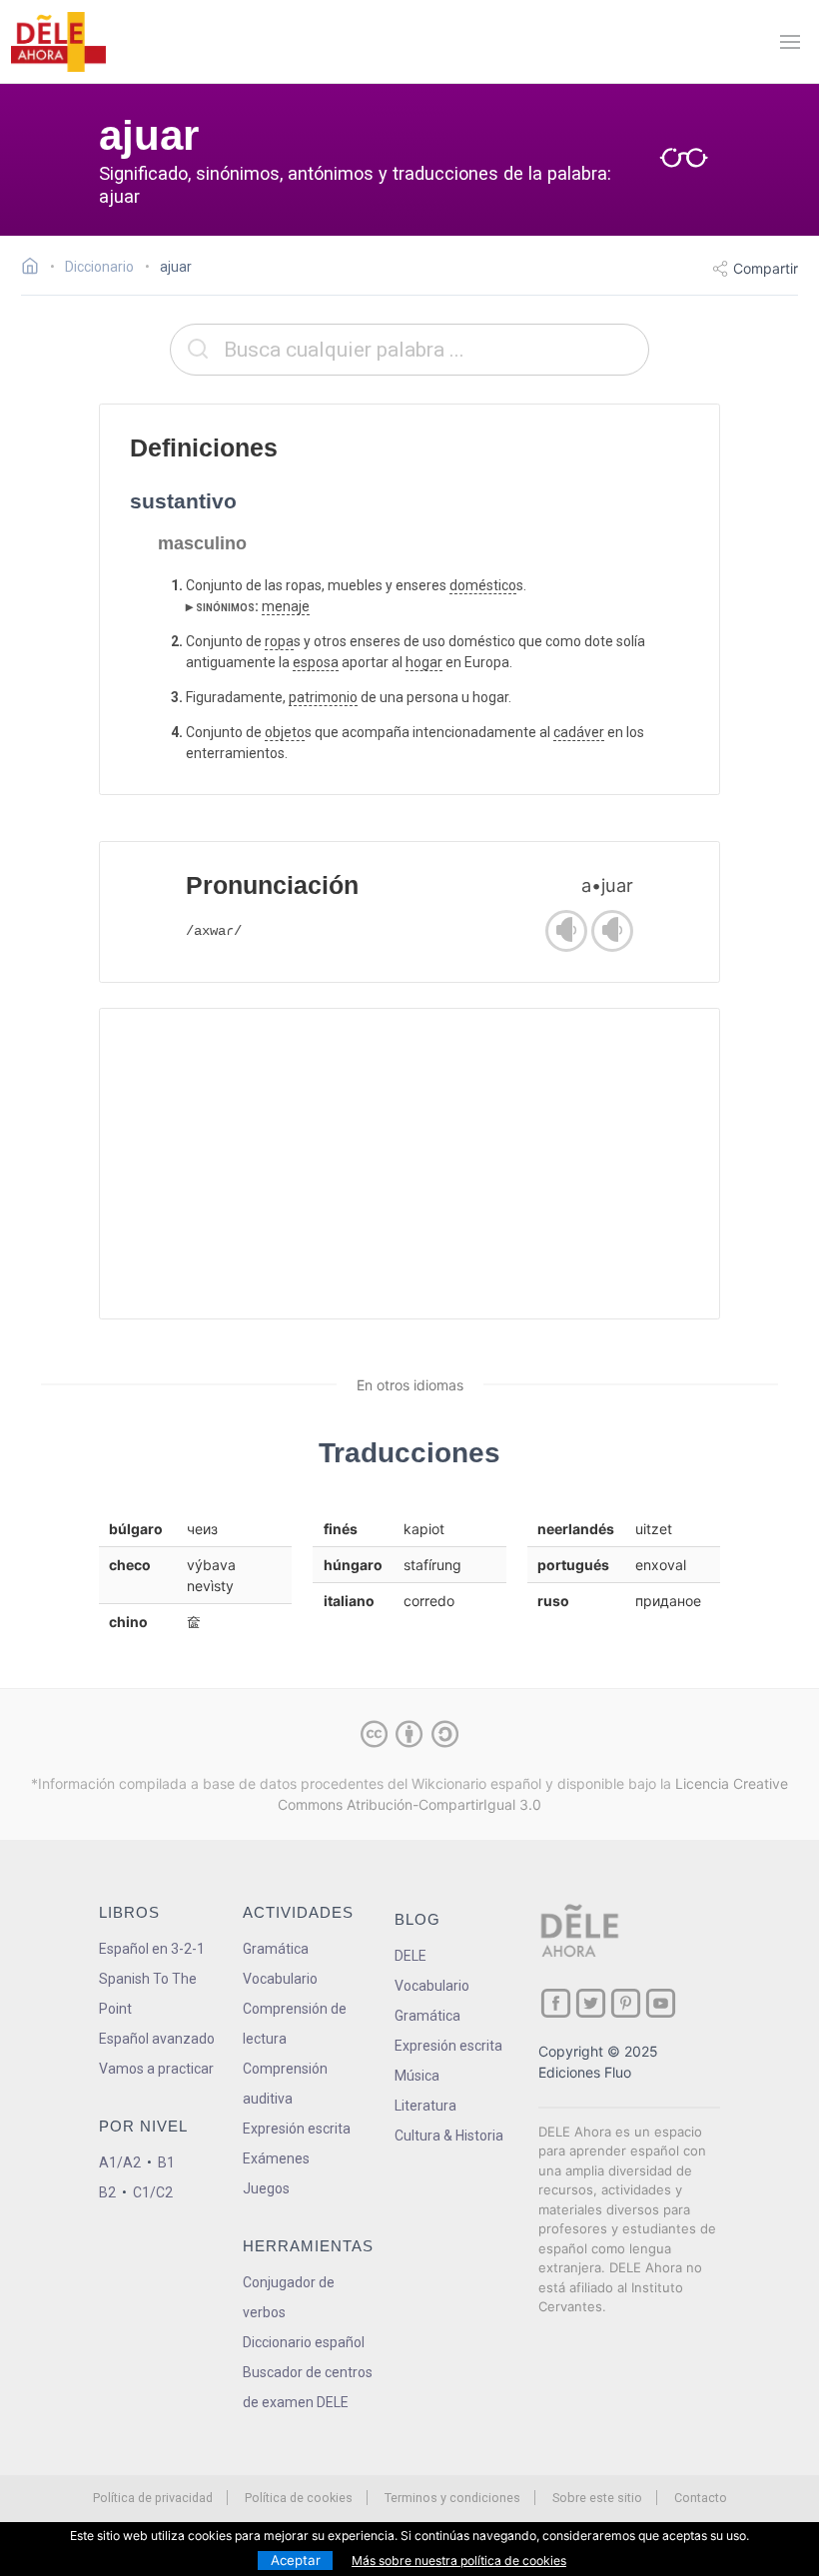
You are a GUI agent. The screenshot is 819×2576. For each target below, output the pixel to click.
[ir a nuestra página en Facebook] (556, 2003)
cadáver (579, 732)
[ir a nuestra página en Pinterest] (626, 2003)
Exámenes (276, 2158)
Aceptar (296, 2560)
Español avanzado (157, 2039)
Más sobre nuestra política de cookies (459, 2561)
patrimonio (323, 697)
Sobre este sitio (597, 2498)
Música (417, 2076)
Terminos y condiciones (452, 2498)
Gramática (276, 1949)
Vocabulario (280, 1979)
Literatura (425, 2106)
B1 (166, 2162)
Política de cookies (299, 2498)
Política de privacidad (153, 2498)
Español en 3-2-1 (152, 1949)
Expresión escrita (297, 2129)
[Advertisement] (409, 1164)
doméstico (483, 585)
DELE (410, 1956)
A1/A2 (120, 2162)
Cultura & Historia (449, 2136)
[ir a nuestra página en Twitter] (591, 2003)
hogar (424, 662)
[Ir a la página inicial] (35, 269)
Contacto (701, 2498)
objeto (285, 732)
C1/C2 (153, 2192)
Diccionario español (304, 2342)
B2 (107, 2192)
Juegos (266, 2188)
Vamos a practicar (156, 2069)
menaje (286, 606)
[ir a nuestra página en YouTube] (661, 2003)
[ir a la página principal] (58, 42)
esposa (316, 662)
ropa (279, 641)
